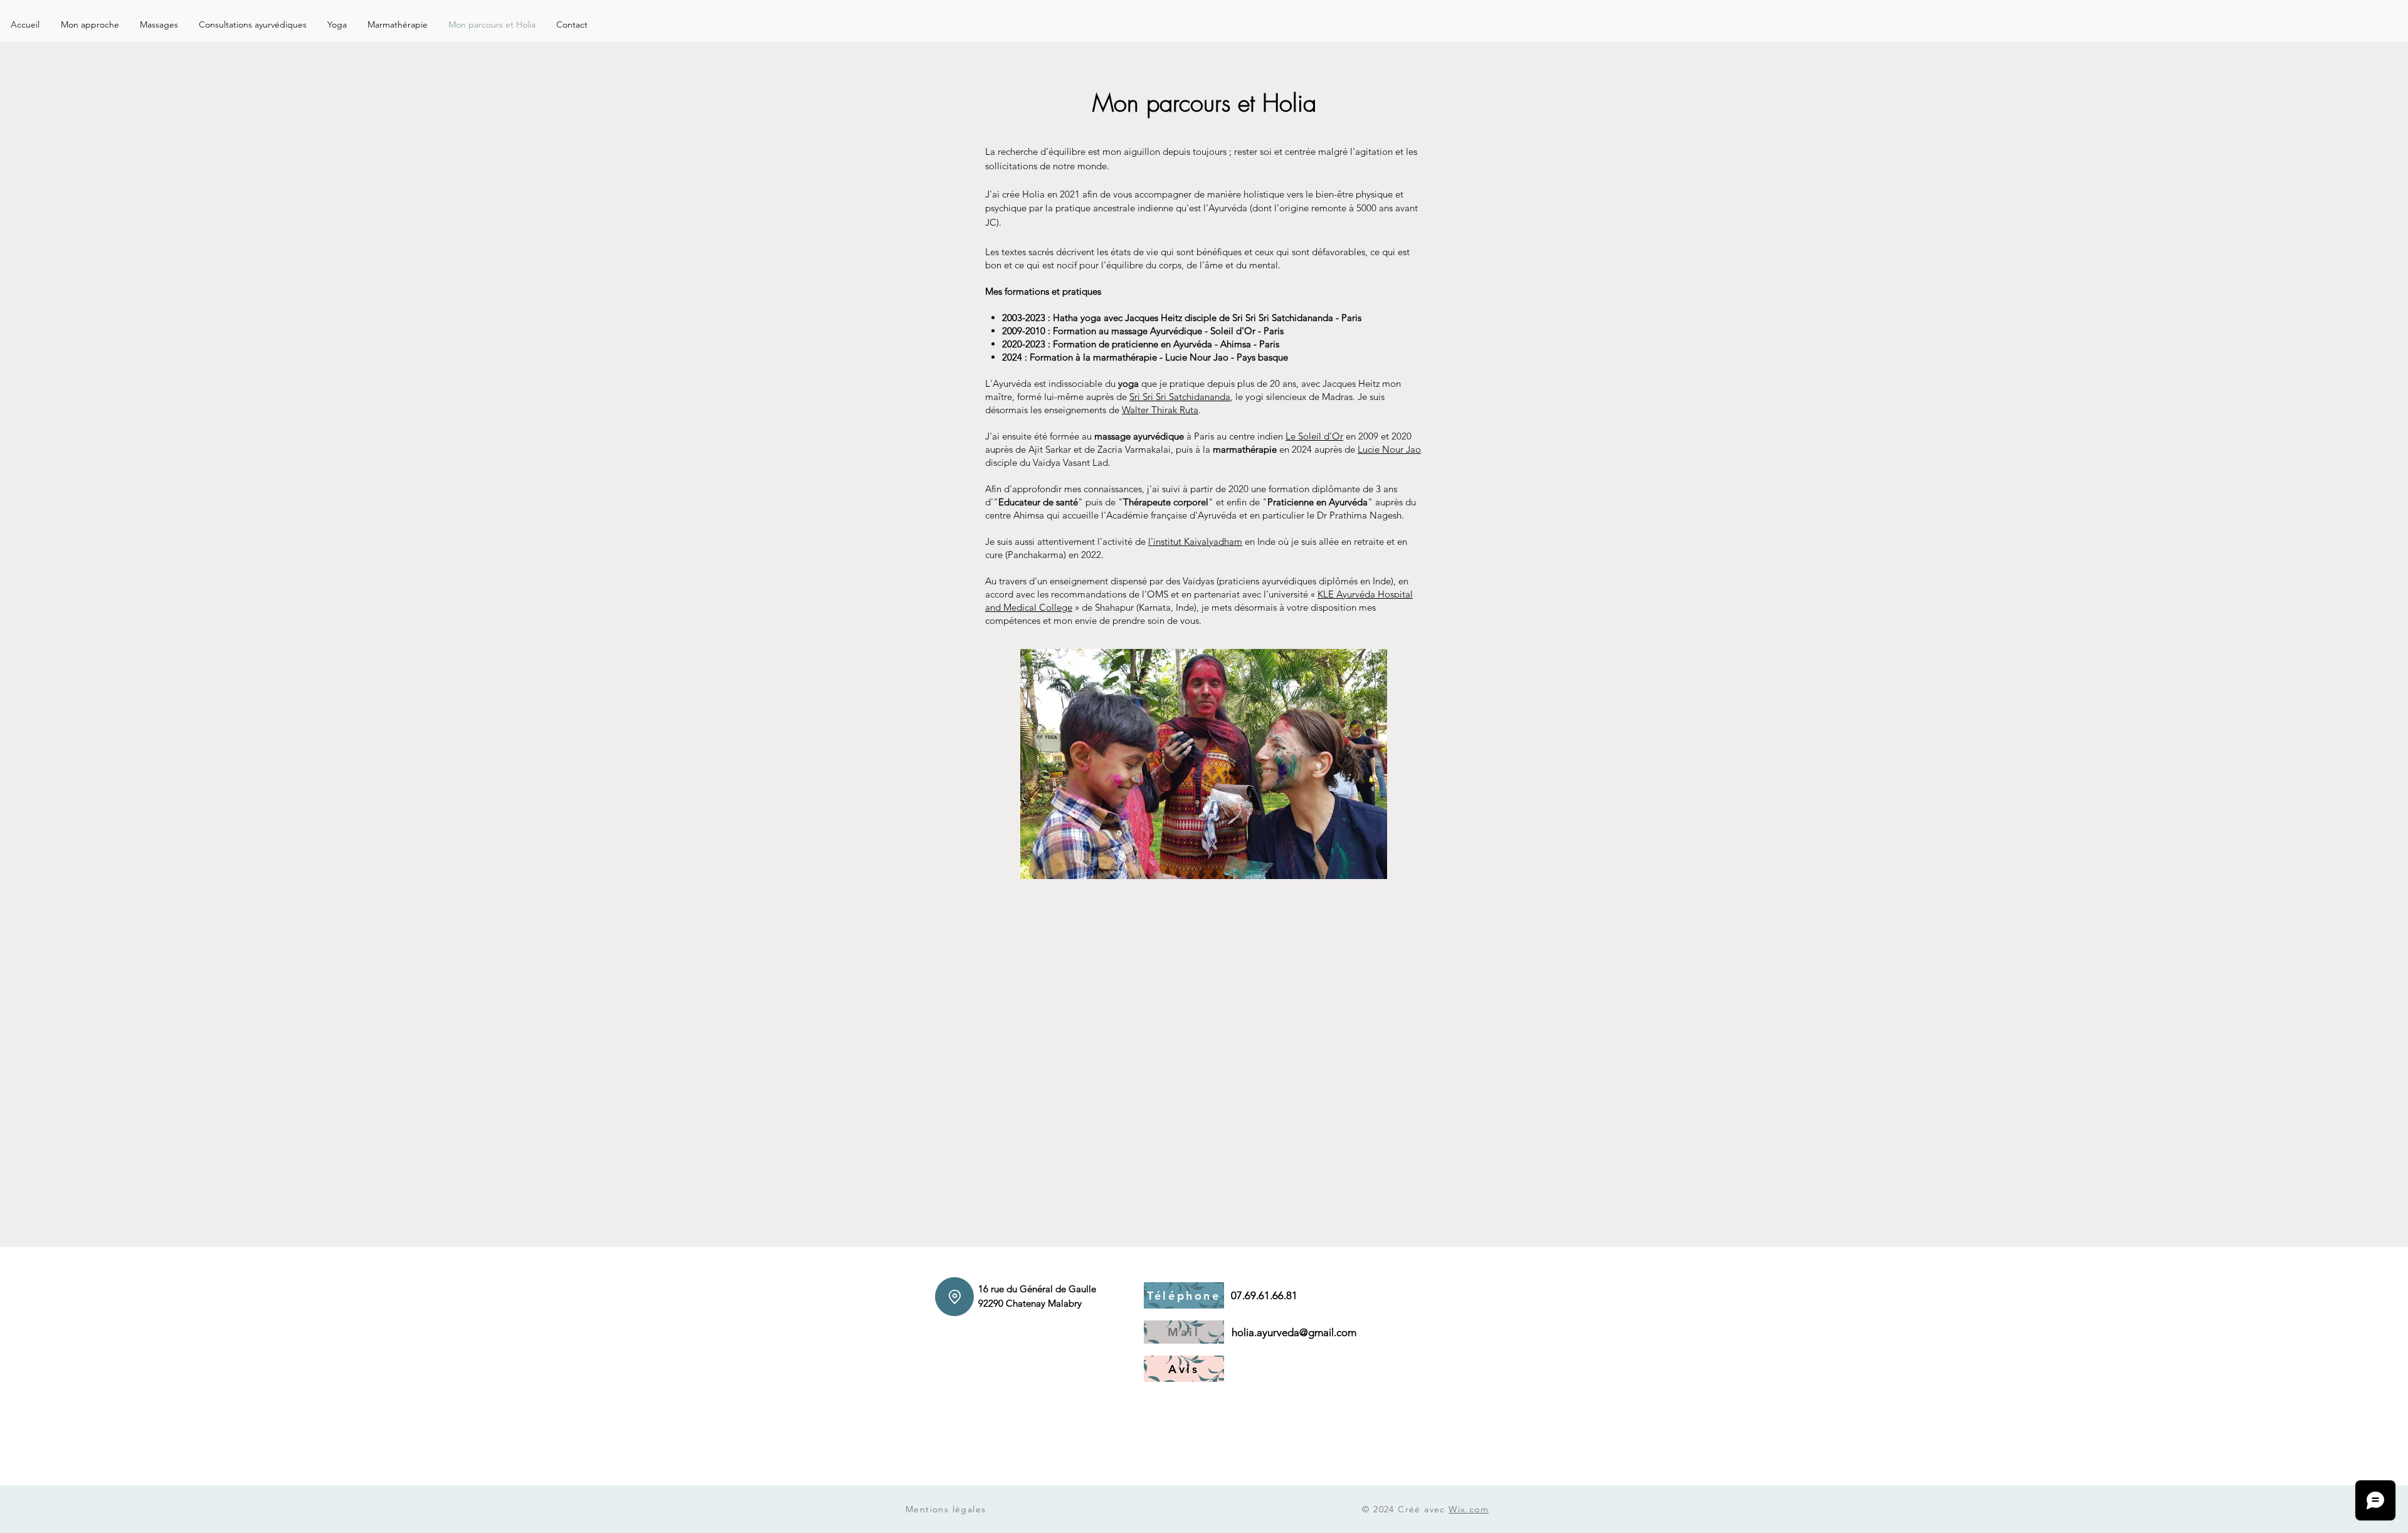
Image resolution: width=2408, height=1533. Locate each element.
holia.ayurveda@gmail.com (1294, 1332)
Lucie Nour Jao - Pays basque (1227, 357)
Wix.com (1469, 1509)
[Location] (954, 1297)
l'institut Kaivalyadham (1195, 541)
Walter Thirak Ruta (1160, 410)
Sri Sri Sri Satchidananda (1180, 397)
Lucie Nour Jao (1389, 449)
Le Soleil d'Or (1314, 436)
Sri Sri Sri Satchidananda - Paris (1297, 318)
